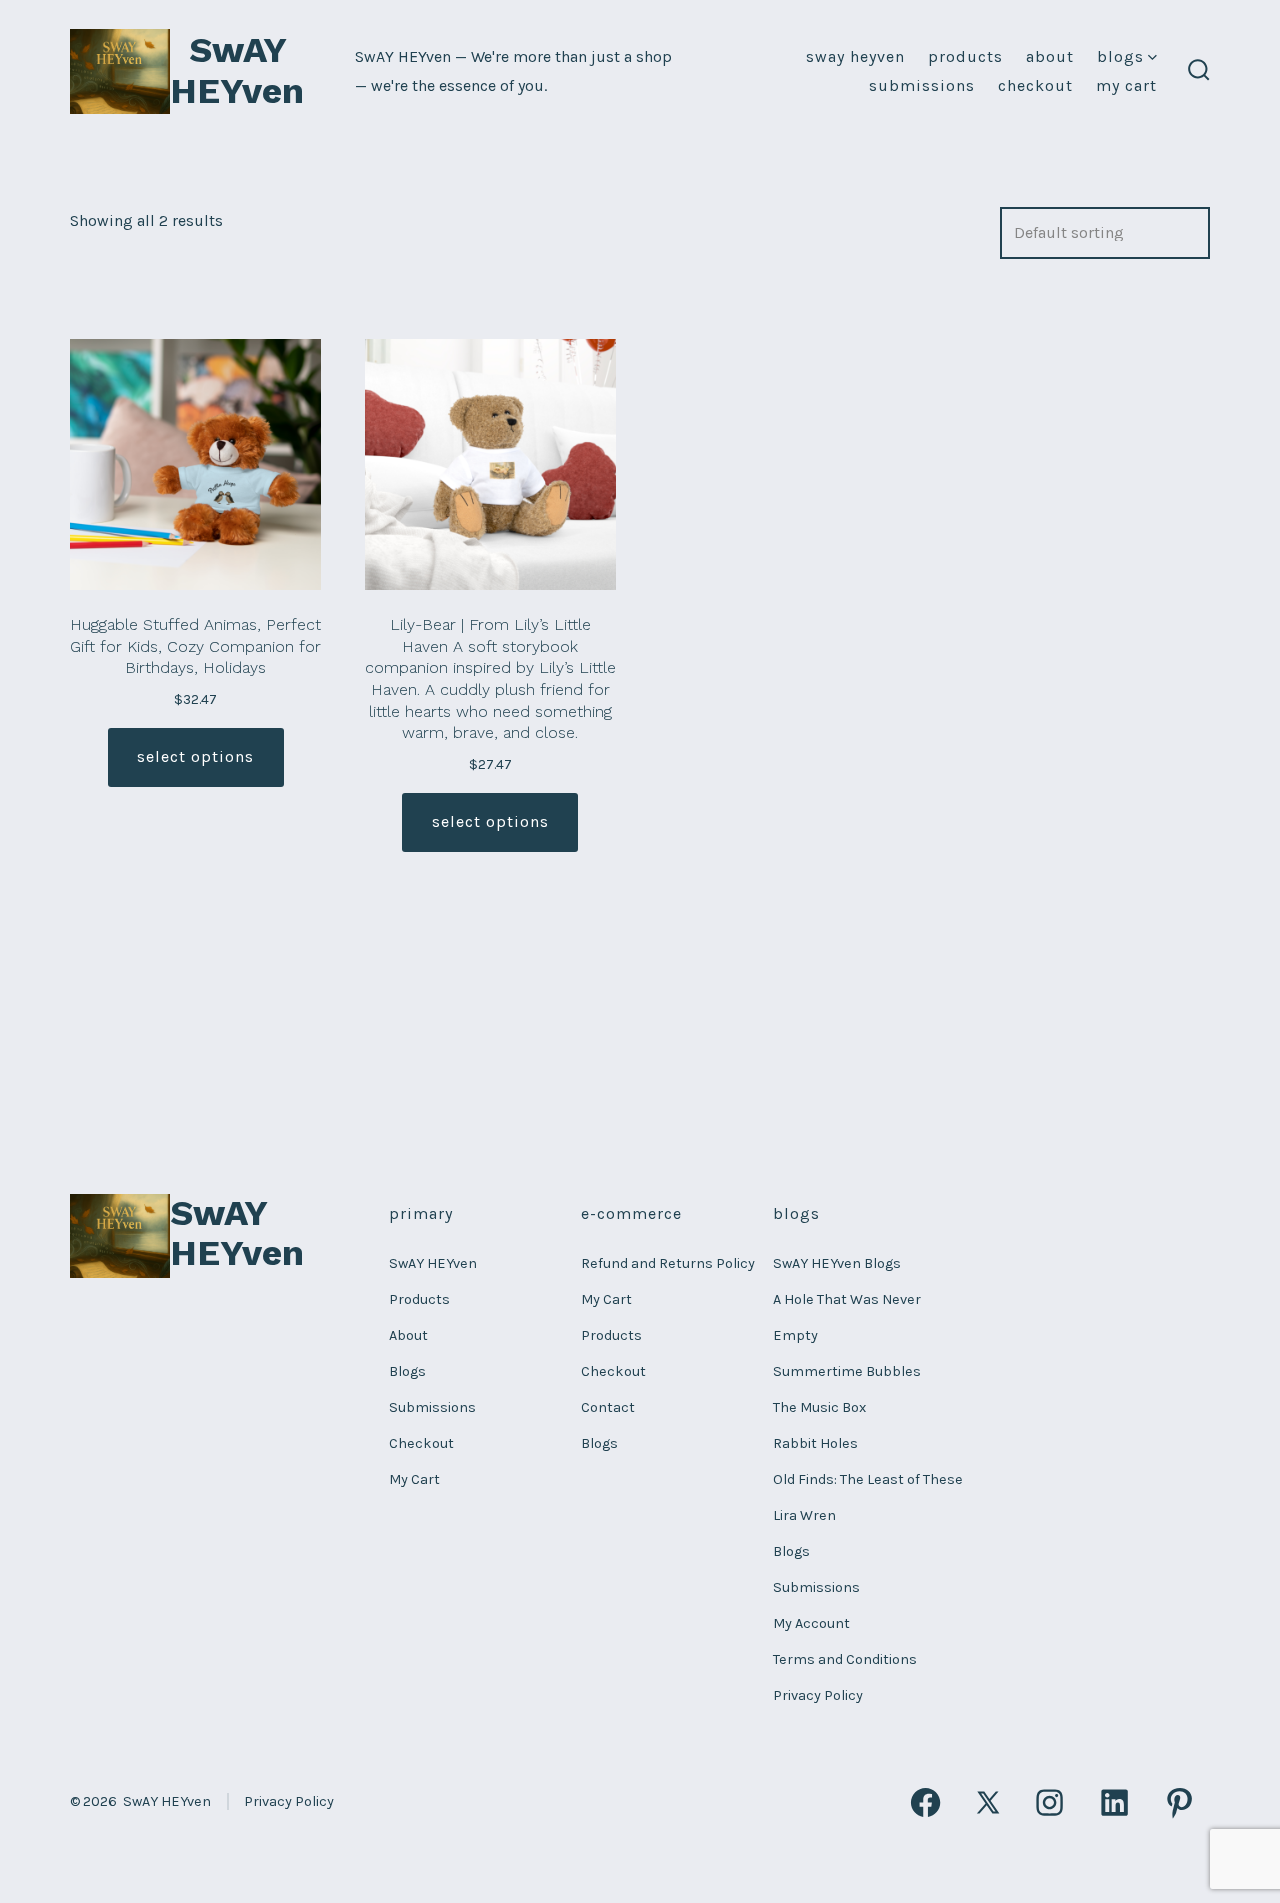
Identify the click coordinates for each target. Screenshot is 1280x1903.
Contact (608, 1407)
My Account (811, 1623)
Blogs (1120, 56)
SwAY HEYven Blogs (837, 1263)
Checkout (1035, 85)
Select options (195, 756)
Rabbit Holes (815, 1443)
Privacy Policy (818, 1695)
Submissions (922, 85)
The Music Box (819, 1407)
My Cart (1126, 85)
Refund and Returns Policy (668, 1263)
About (1050, 56)
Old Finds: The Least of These (868, 1479)
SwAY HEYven (855, 56)
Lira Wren (804, 1515)
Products (965, 56)
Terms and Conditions (845, 1659)
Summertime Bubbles (847, 1371)
